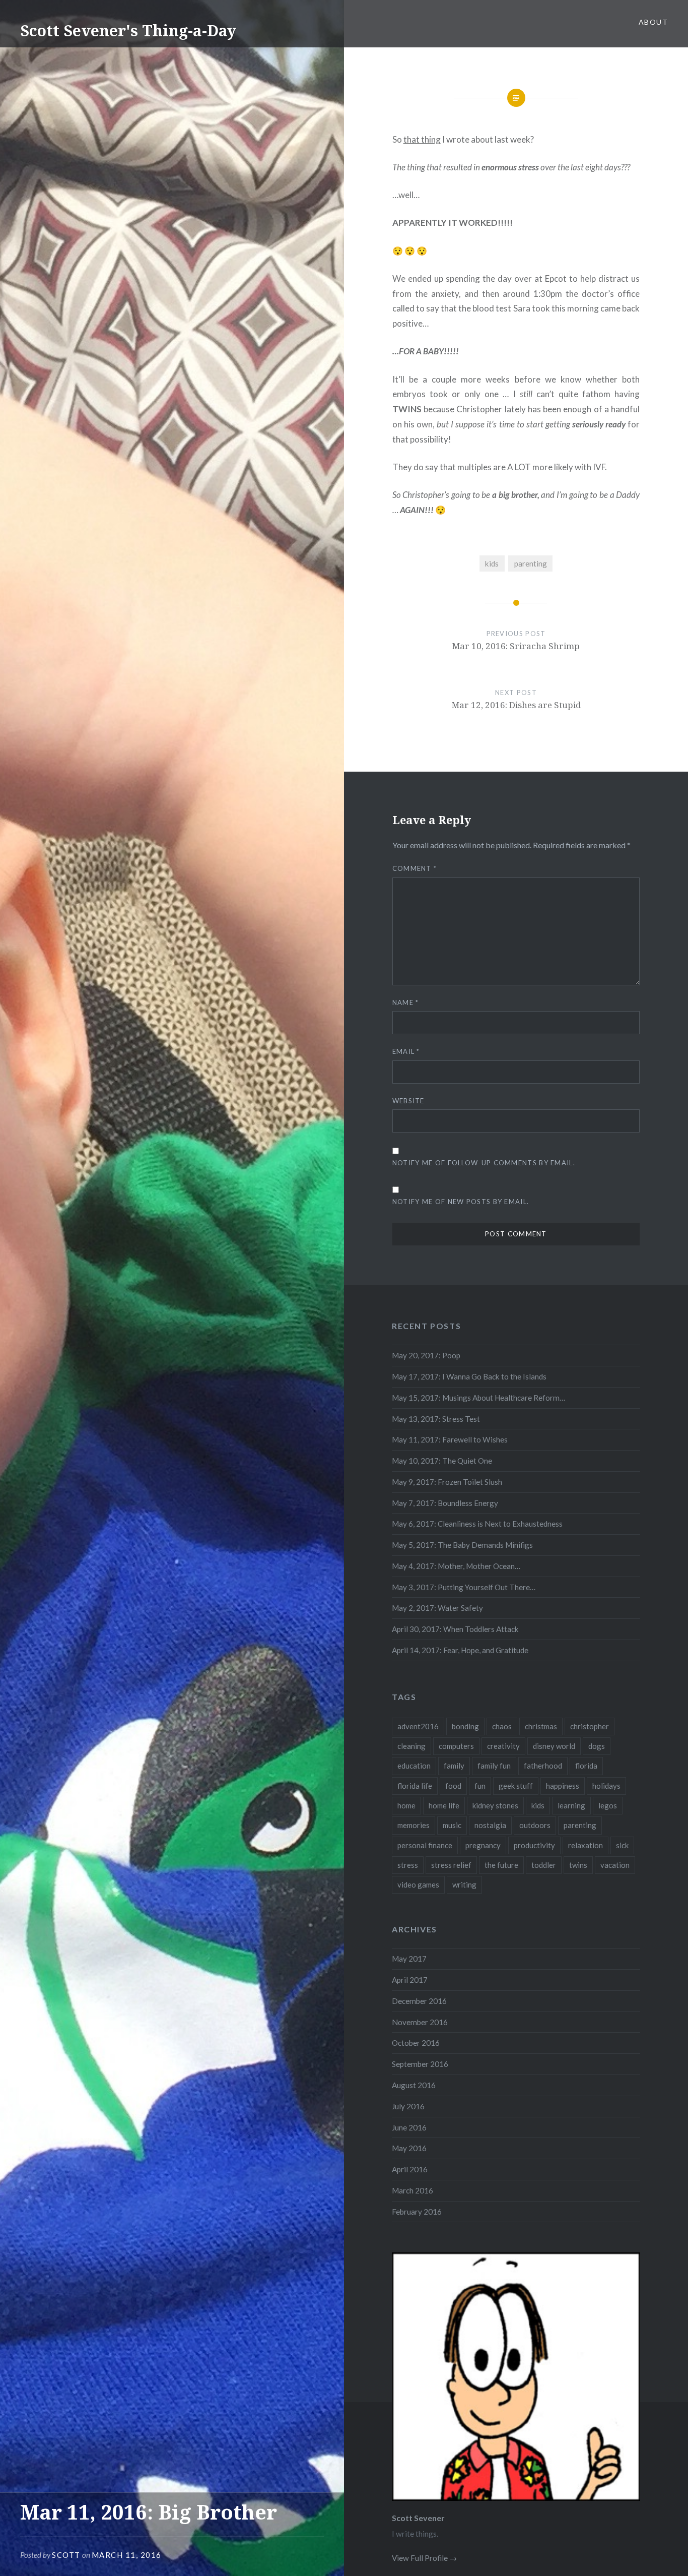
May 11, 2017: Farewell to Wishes (450, 1439)
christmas (541, 1726)
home (406, 1805)
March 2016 (412, 2190)
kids (492, 563)
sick (622, 1845)
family (454, 1766)
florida (586, 1766)
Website (408, 1101)
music (452, 1825)
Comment (415, 868)
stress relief (451, 1865)
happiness (563, 1786)
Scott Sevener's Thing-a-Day (128, 30)
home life (444, 1805)
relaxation (586, 1845)
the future (501, 1865)
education (414, 1766)
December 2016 (419, 2001)
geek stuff (516, 1786)
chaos (502, 1726)
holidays (606, 1786)
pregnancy (483, 1845)
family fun (494, 1766)
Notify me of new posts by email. (461, 1202)
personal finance (425, 1845)
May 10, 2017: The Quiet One (442, 1461)
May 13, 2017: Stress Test (436, 1419)
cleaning (411, 1746)
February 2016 (417, 2212)
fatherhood (543, 1766)
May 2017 (409, 1959)
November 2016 (420, 2022)
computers (456, 1746)
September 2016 (420, 2064)
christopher (590, 1726)
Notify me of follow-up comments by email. (484, 1163)
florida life (415, 1786)
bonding (465, 1726)
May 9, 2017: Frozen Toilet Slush (447, 1482)
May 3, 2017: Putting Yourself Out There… (464, 1587)
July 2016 (408, 2106)
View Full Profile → (424, 2558)
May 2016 (409, 2148)
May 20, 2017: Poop (426, 1355)
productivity (534, 1845)
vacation (615, 1865)
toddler (544, 1865)
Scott (66, 2555)
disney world (554, 1746)
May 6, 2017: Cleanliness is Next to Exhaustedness (477, 1524)
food (453, 1786)
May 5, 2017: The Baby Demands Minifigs (462, 1545)
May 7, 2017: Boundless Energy (445, 1503)
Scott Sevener (418, 2518)
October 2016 (416, 2043)
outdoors (535, 1825)
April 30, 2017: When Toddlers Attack (455, 1629)
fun (480, 1786)
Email (406, 1051)
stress (408, 1865)
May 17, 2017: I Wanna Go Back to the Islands (469, 1376)
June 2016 (409, 2127)
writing (464, 1884)
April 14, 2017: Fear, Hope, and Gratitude (460, 1650)
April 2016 (410, 2169)
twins (578, 1865)
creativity (503, 1746)
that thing (422, 139)
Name (406, 1002)
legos (608, 1805)
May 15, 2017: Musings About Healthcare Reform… (478, 1398)
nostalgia (490, 1825)
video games (418, 1884)
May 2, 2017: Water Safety (437, 1608)
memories (414, 1825)
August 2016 (414, 2085)
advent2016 (418, 1726)
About (653, 22)
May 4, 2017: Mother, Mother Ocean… (456, 1566)
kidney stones (495, 1805)
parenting (531, 563)
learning (571, 1805)
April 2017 (410, 1980)
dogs (597, 1746)
